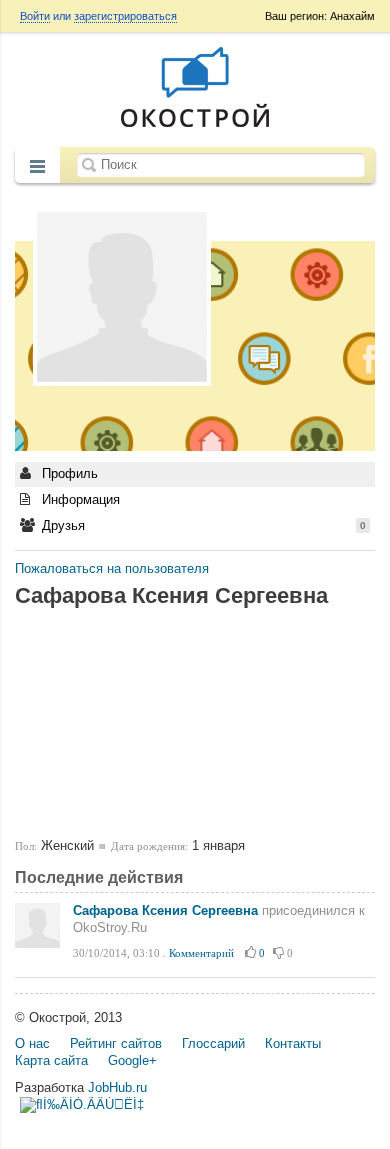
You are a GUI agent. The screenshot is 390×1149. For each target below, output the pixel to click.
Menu (37, 167)
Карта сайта (51, 1060)
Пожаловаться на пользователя (112, 568)
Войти (35, 16)
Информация (79, 499)
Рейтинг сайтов (116, 1043)
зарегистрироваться (125, 16)
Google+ (132, 1060)
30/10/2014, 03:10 (116, 953)
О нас (32, 1043)
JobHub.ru (117, 1087)
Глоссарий (213, 1043)
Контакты (293, 1043)
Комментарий (201, 953)
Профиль (68, 473)
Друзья (202, 525)
